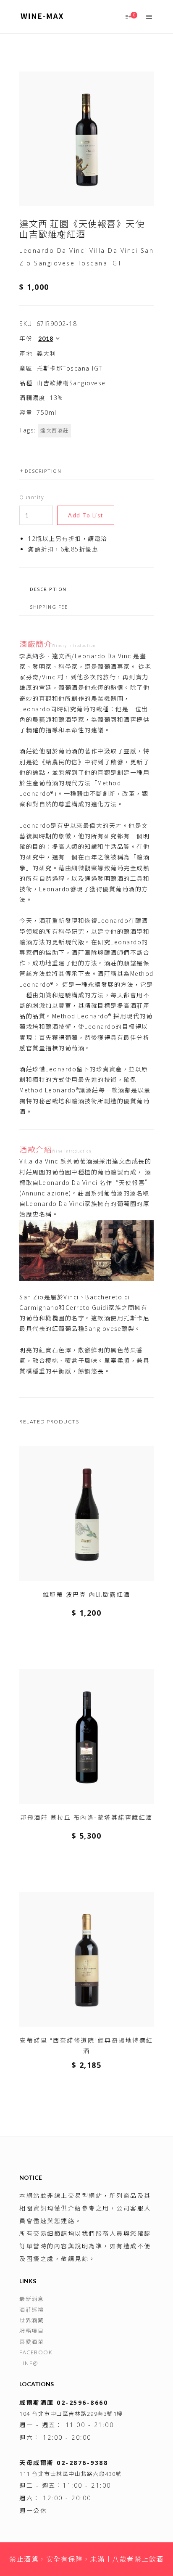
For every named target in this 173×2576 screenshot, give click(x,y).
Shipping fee (49, 607)
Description (43, 471)
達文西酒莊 (55, 431)
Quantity (32, 497)
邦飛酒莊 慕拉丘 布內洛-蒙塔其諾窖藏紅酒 (86, 1817)
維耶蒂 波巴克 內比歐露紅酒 (87, 1594)
